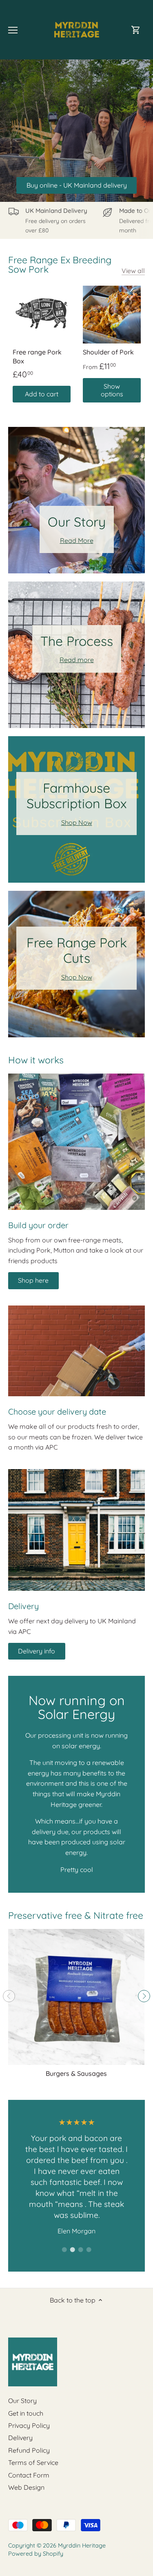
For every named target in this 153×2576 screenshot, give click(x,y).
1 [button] (64, 2250)
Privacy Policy (29, 2425)
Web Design (26, 2487)
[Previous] (9, 1996)
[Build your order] (76, 1142)
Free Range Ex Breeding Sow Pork (60, 265)
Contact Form (29, 2475)
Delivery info (37, 1651)
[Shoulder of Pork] (112, 315)
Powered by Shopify (36, 2554)
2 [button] (73, 2250)
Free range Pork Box (37, 356)
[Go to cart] (136, 30)
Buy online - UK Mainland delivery (77, 185)
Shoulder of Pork (108, 352)
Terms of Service (33, 2462)
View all (133, 271)
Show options (112, 390)
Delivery (20, 2438)
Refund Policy (29, 2450)
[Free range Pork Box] (42, 315)
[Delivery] (76, 1530)
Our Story (22, 2401)
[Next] (144, 1996)
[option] (76, 2177)
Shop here (33, 1280)
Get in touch (26, 2413)
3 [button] (81, 2250)
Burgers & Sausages (76, 2073)
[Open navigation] (13, 30)
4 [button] (89, 2250)
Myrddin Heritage (82, 2545)
